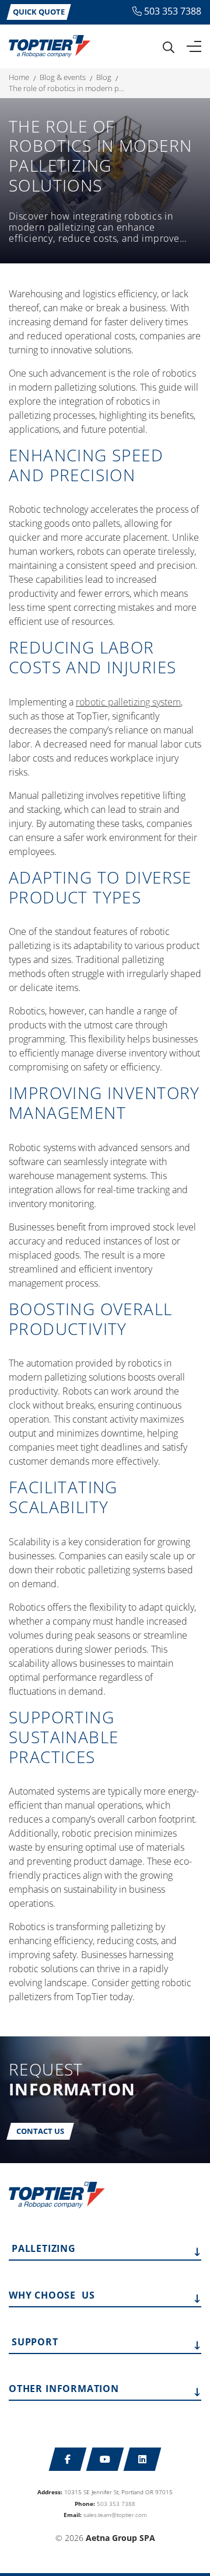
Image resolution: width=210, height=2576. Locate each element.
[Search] (169, 47)
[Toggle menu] (194, 47)
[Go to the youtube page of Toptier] (105, 2459)
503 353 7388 (173, 11)
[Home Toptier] (50, 46)
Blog (104, 77)
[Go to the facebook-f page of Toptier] (68, 2459)
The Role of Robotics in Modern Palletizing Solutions (67, 88)
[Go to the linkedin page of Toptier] (143, 2459)
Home (19, 77)
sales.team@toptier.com (115, 2515)
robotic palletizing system (128, 702)
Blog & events (63, 77)
